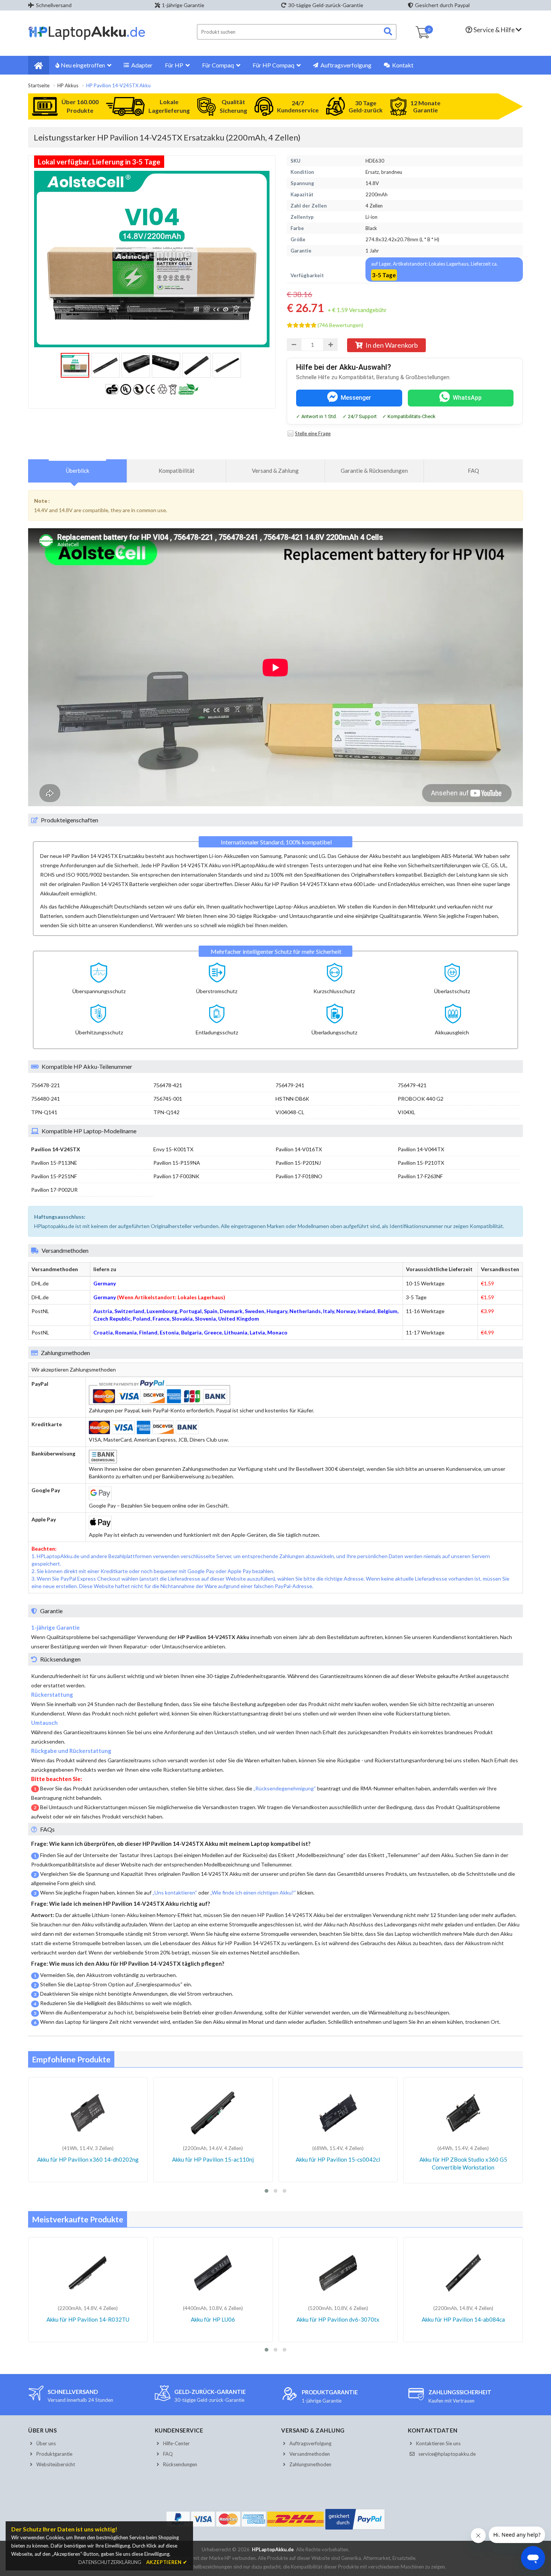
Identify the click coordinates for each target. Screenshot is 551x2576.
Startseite (39, 85)
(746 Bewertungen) (340, 325)
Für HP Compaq (273, 65)
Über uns (46, 2443)
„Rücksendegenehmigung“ (285, 1788)
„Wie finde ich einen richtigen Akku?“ (253, 1892)
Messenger (356, 398)
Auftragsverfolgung (345, 65)
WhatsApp (467, 398)
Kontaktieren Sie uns (438, 2443)
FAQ (168, 2454)
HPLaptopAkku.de (273, 2549)
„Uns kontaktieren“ (175, 1892)
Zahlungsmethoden (310, 2464)
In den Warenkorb (392, 345)
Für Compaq (218, 65)
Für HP (174, 65)
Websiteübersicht (56, 2464)
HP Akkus (68, 85)
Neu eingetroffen (83, 65)
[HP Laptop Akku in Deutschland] (87, 39)
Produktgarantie (54, 2454)
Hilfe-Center (176, 2443)
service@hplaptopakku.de (447, 2454)
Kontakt (402, 65)
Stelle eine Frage (313, 433)
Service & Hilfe (494, 30)
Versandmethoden (310, 2454)
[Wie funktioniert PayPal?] (355, 2530)
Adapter (141, 65)
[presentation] (78, 471)
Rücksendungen (180, 2464)
